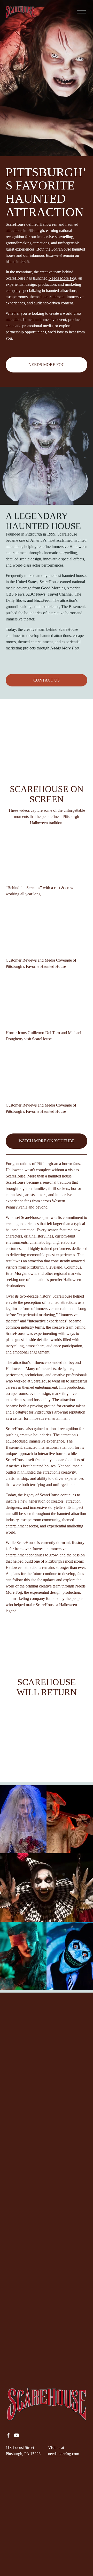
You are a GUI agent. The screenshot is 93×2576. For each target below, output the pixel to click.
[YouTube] (17, 2435)
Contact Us (47, 680)
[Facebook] (8, 2435)
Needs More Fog (62, 278)
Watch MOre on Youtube (47, 1141)
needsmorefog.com (64, 2454)
